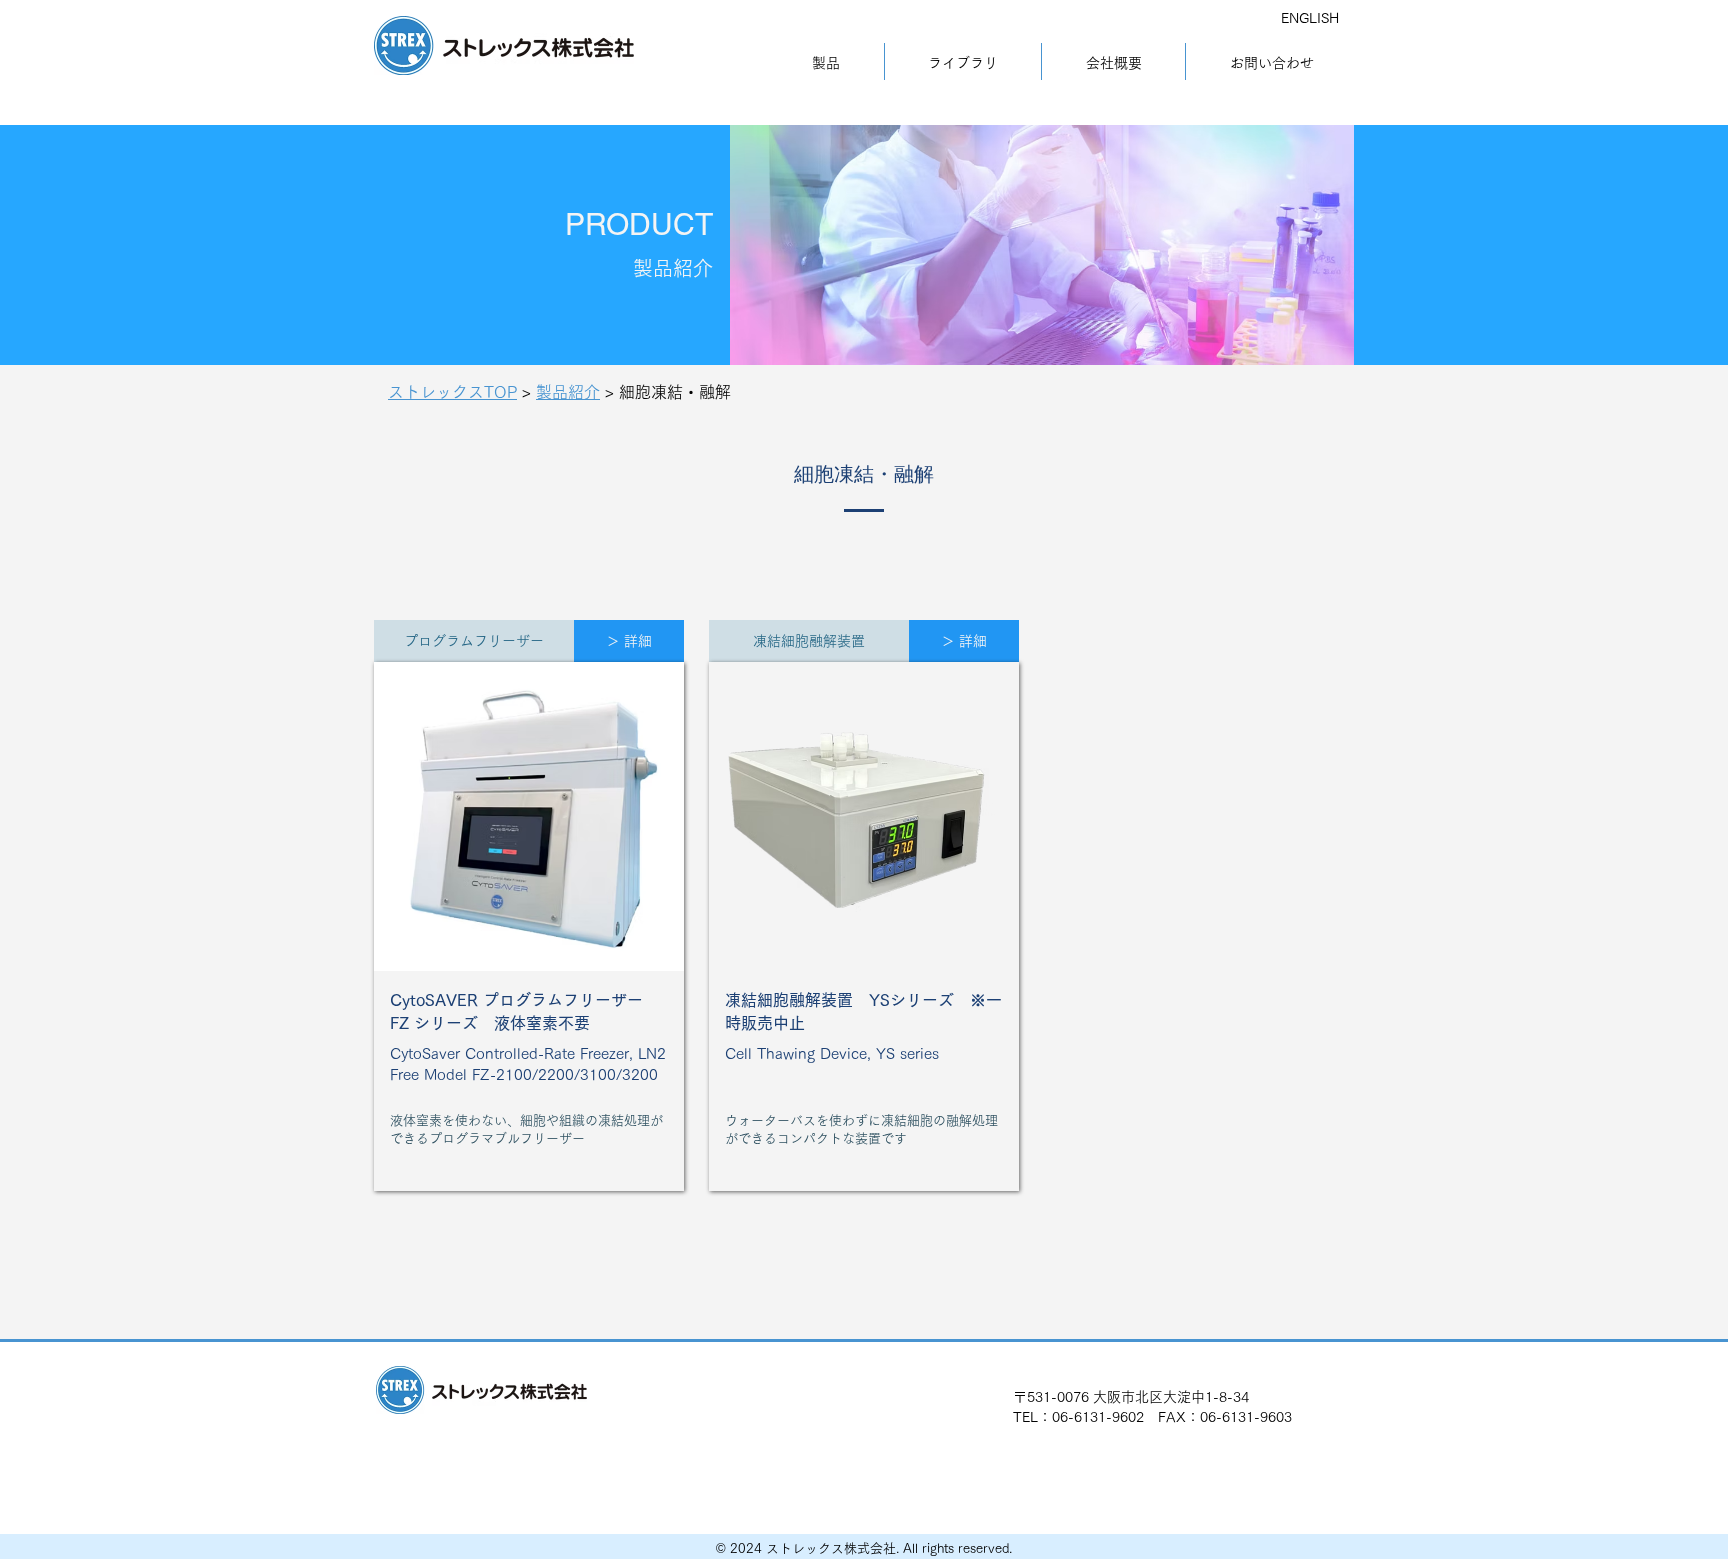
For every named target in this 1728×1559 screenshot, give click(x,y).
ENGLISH (1310, 18)
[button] (474, 641)
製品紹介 (568, 392)
